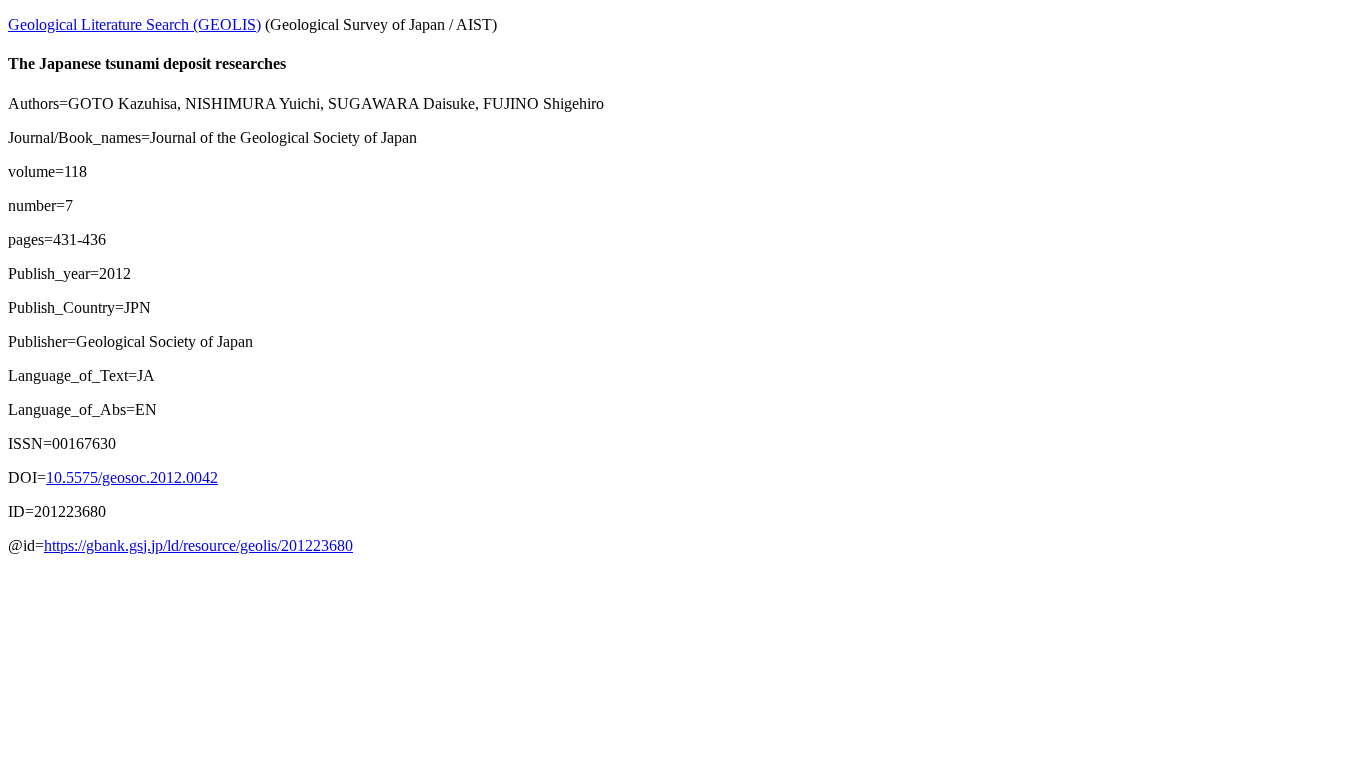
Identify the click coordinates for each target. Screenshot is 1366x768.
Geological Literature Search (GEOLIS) (134, 24)
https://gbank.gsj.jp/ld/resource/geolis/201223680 (198, 545)
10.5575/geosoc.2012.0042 (132, 477)
